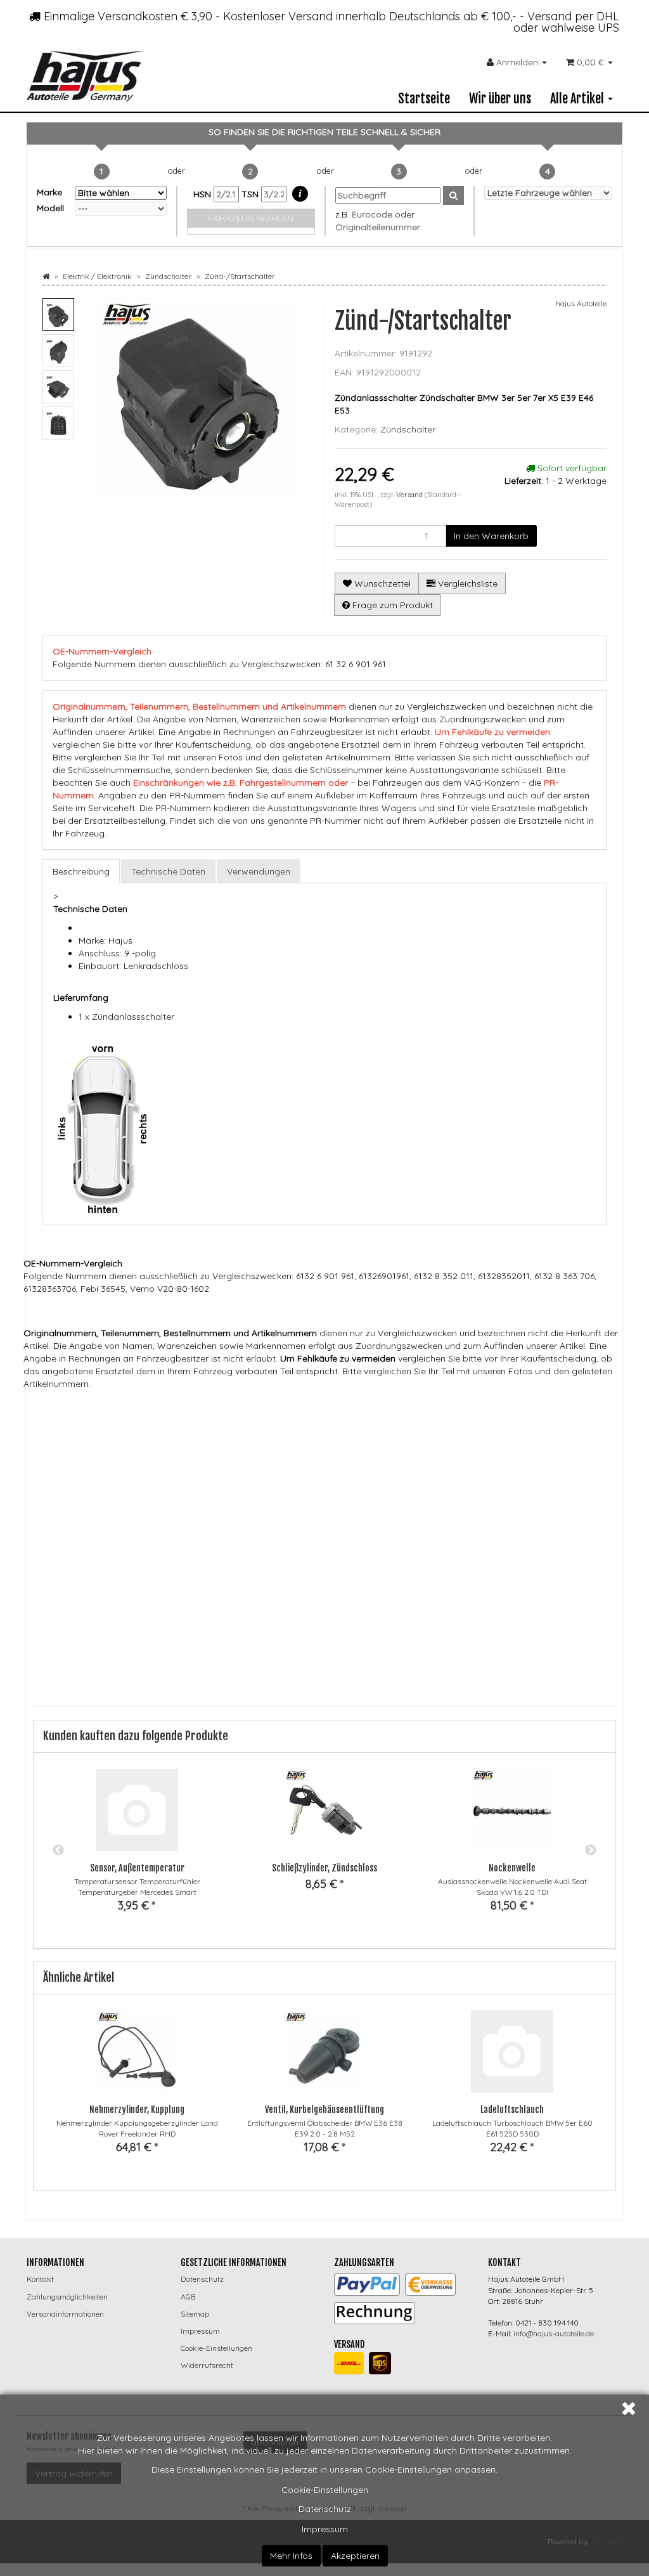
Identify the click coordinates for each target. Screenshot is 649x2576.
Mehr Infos (291, 2556)
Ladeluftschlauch (512, 2110)
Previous (58, 1851)
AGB (188, 2297)
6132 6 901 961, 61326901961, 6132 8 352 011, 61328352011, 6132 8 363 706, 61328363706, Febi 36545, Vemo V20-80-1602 (402, 1433)
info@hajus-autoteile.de (554, 2333)
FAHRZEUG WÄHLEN (251, 218)
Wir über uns (500, 99)
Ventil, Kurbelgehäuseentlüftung (324, 2110)
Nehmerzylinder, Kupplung (137, 2110)
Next (591, 1851)
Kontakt (40, 2279)
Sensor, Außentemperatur (137, 1868)
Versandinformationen (65, 2314)
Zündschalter (408, 429)
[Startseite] (46, 276)
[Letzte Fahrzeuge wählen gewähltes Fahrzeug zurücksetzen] (549, 193)
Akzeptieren (355, 2556)
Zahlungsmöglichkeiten (67, 2297)
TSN (251, 194)
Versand (410, 495)
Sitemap (195, 2314)
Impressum (325, 2529)
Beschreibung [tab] (81, 871)
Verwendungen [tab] (259, 871)
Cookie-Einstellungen (325, 2490)
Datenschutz (325, 2509)
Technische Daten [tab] (168, 871)
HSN (203, 194)
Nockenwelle (512, 1868)
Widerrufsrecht (207, 2365)
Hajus (196, 1409)
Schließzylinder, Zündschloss (324, 1868)
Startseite (424, 99)
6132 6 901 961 (206, 1433)
